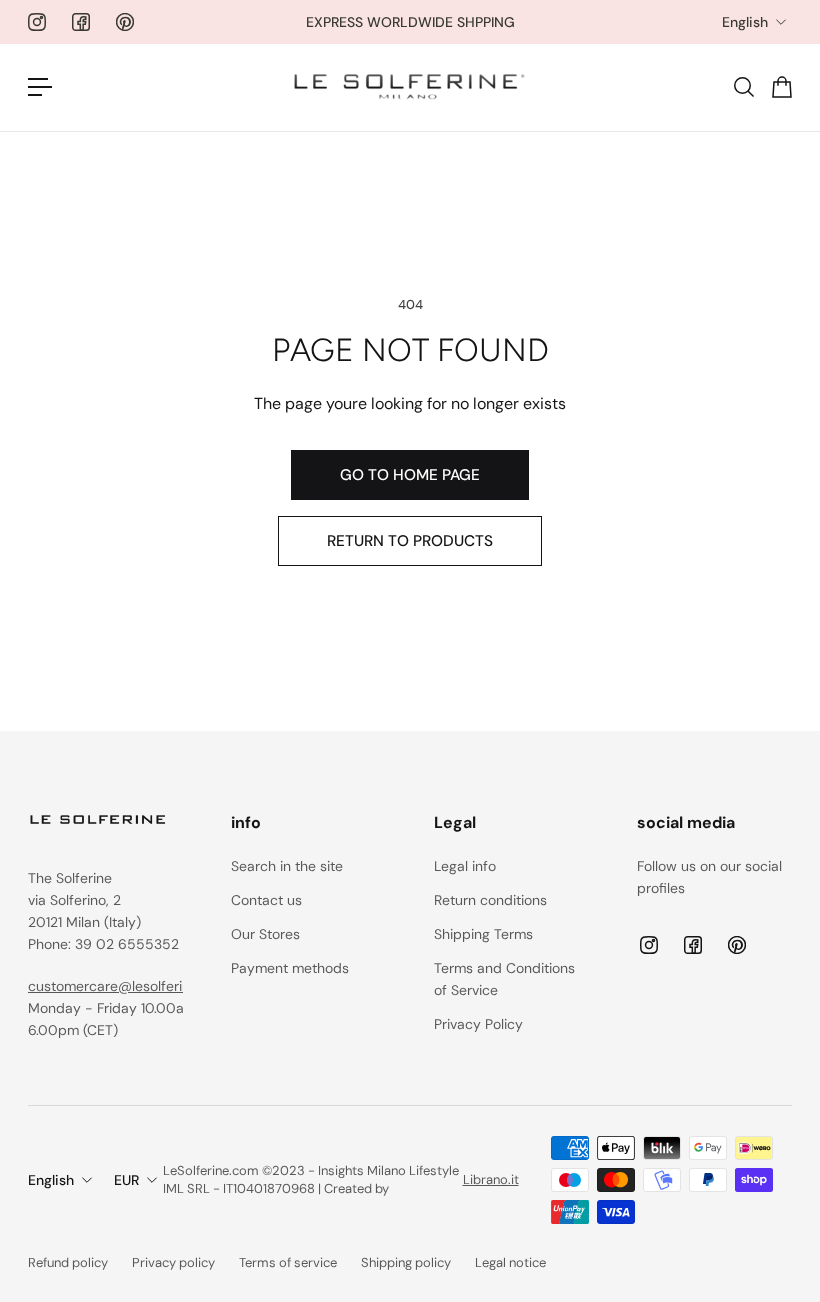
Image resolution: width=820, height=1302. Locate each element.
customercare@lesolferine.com (128, 986)
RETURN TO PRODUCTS (410, 541)
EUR (126, 1180)
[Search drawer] (743, 87)
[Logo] (410, 87)
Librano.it (491, 1179)
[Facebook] (81, 22)
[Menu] (40, 87)
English (745, 22)
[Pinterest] (125, 22)
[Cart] (781, 87)
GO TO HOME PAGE (410, 475)
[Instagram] (37, 22)
